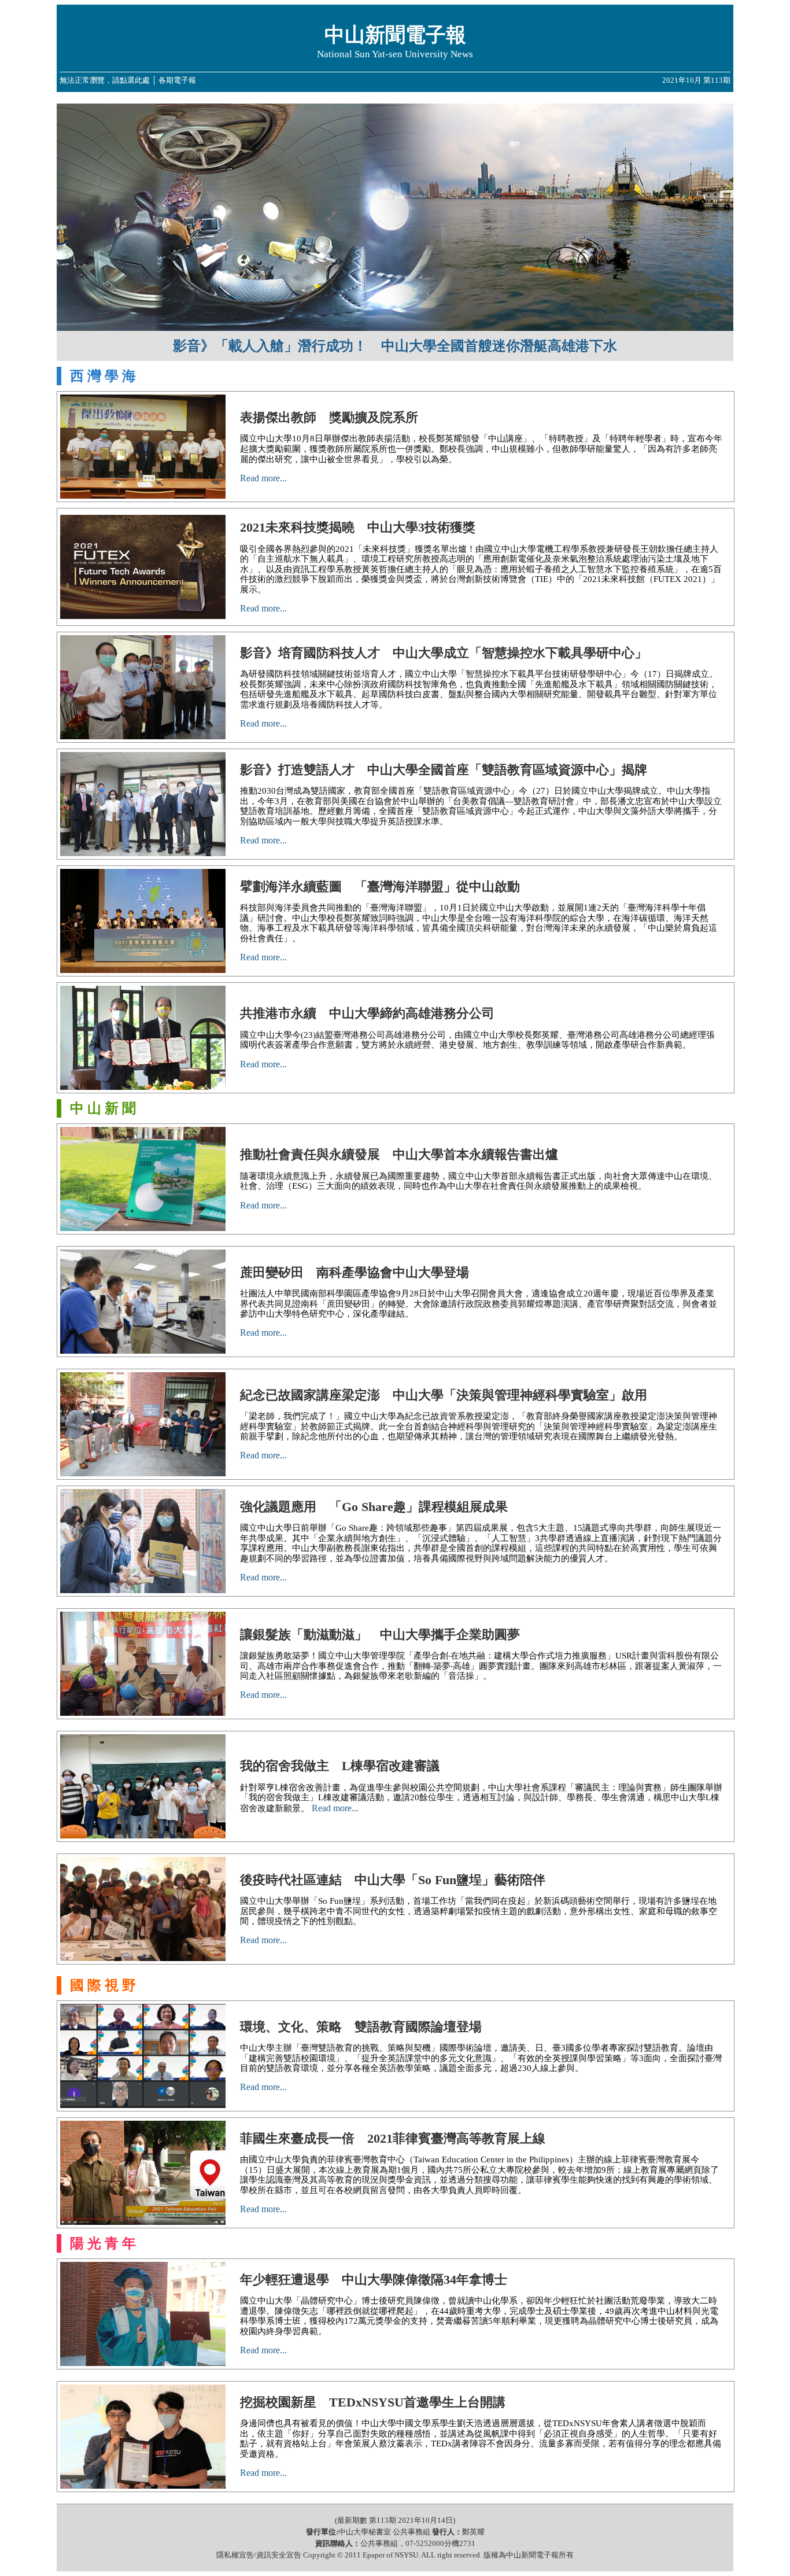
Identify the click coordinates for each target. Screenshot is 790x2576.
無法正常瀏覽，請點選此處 (105, 80)
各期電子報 (177, 80)
